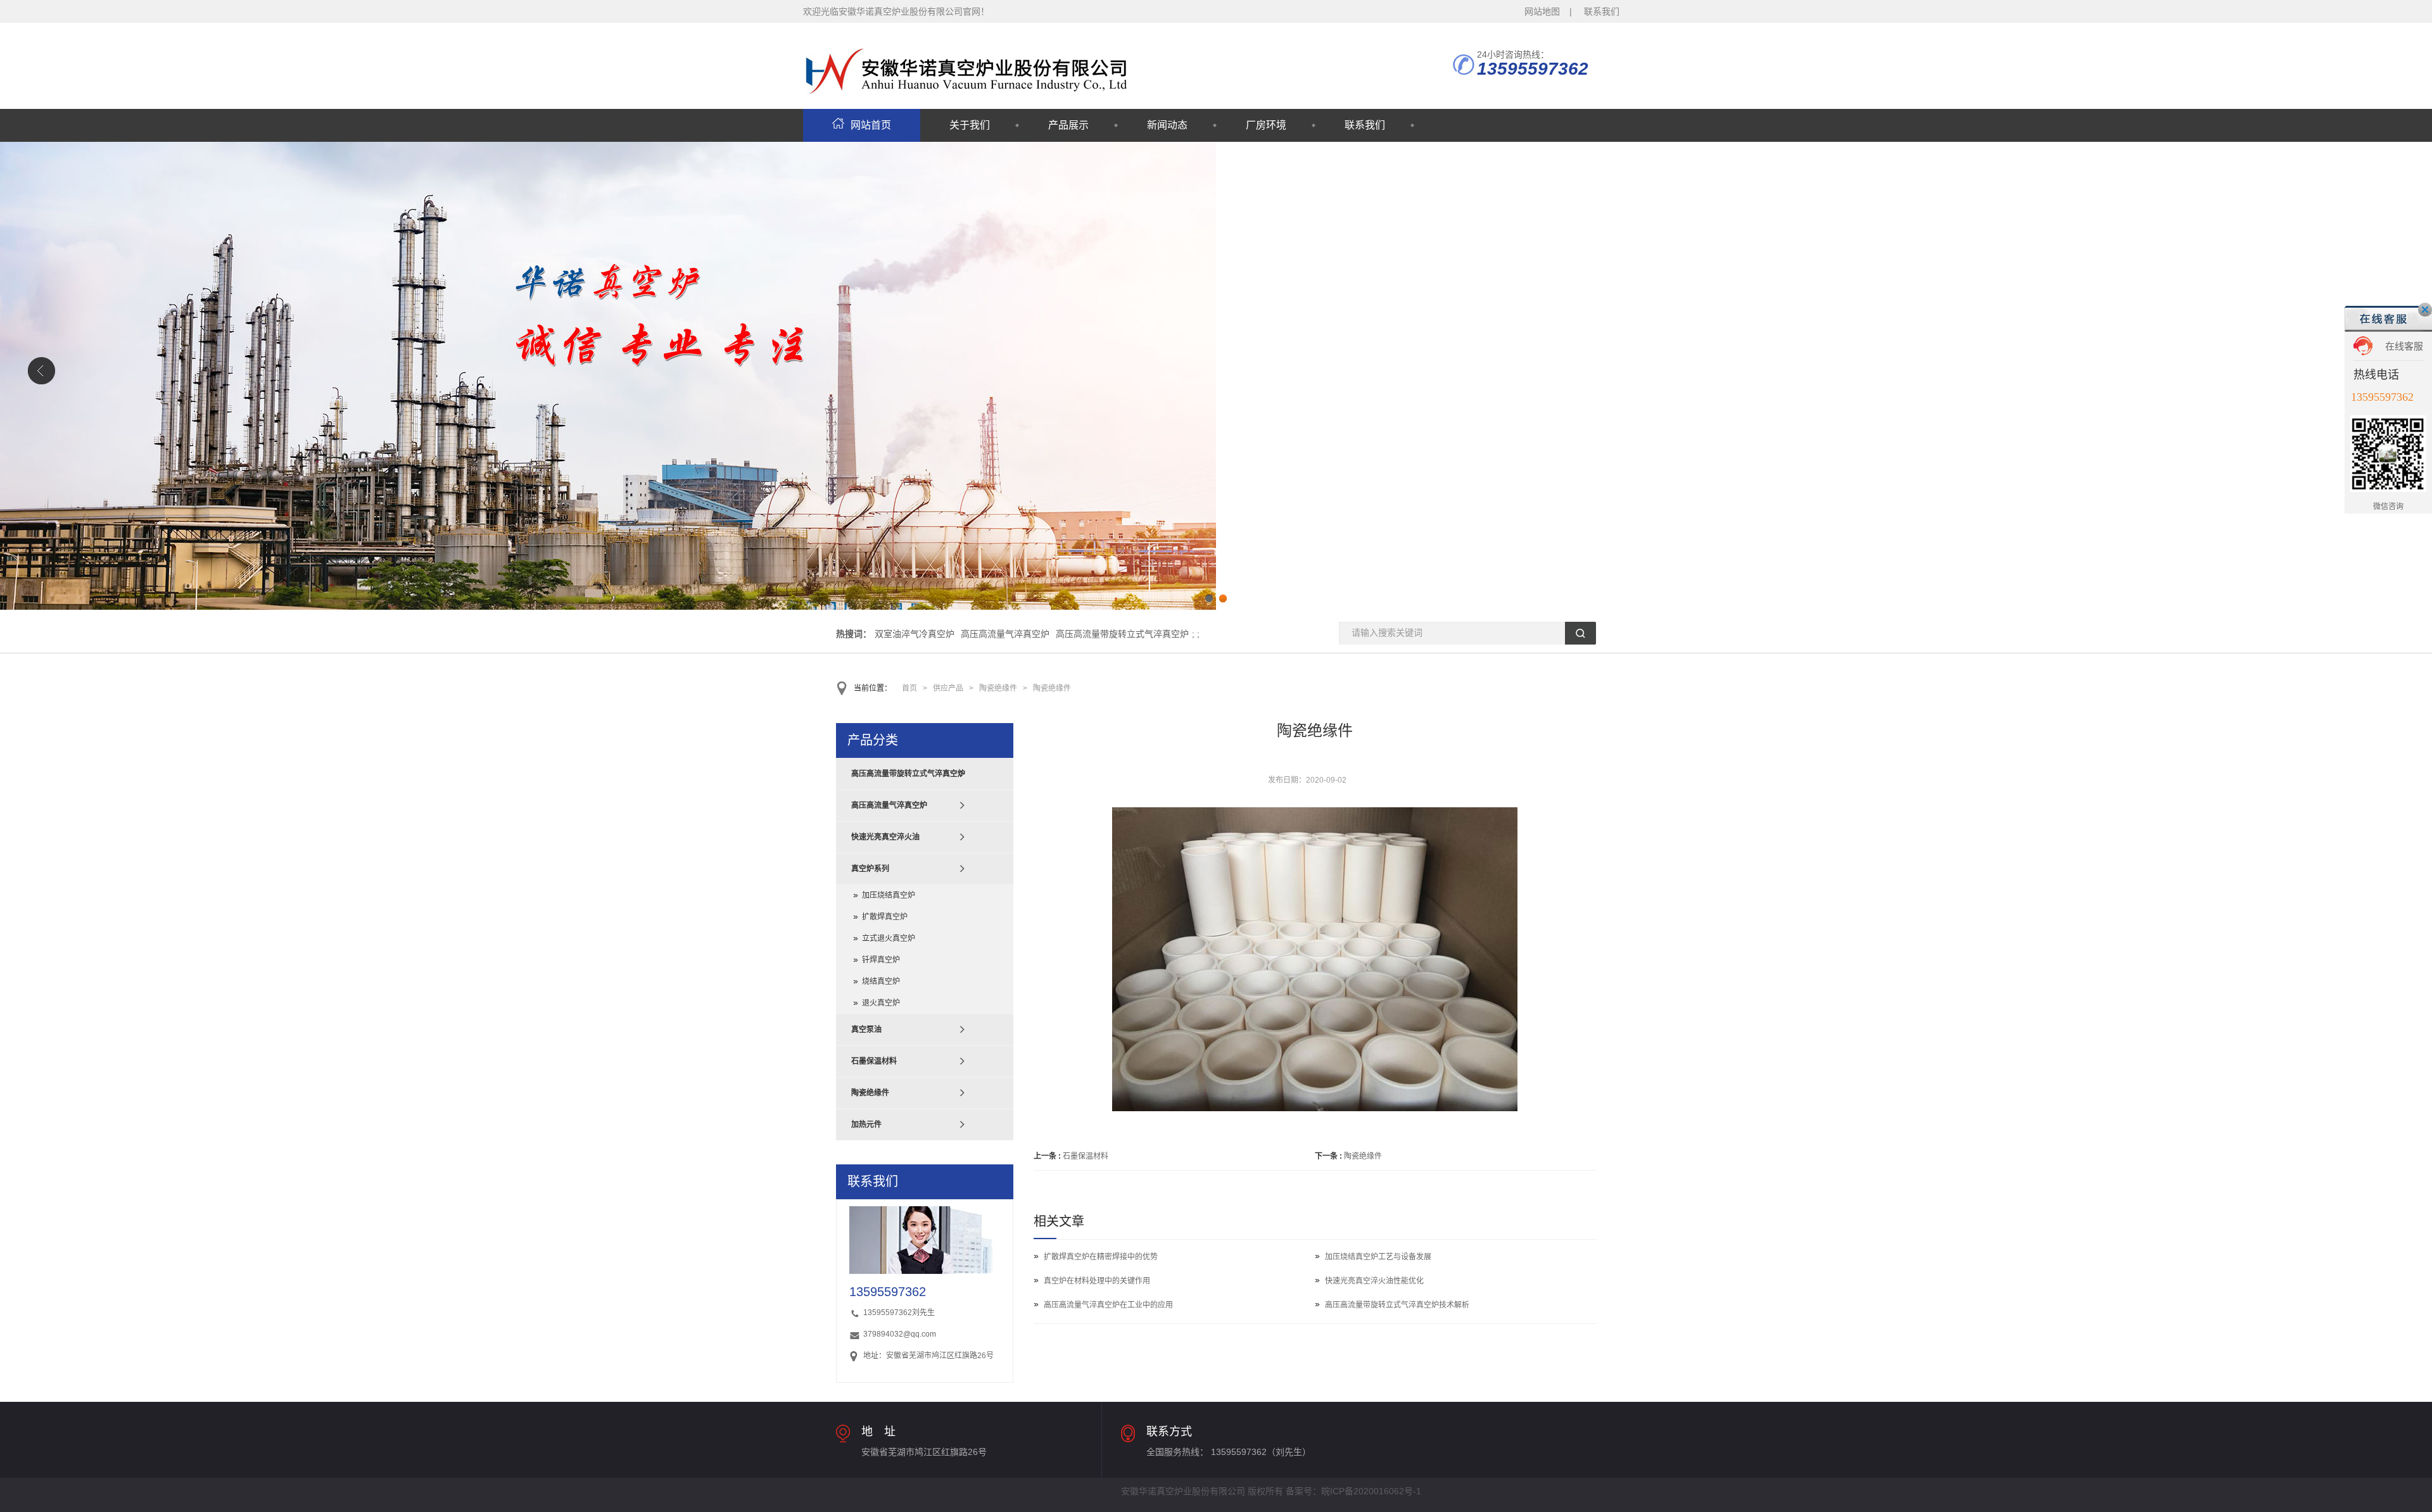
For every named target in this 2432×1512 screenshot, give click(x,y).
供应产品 (948, 688)
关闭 (2425, 310)
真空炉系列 (870, 869)
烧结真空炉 (881, 981)
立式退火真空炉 (889, 938)
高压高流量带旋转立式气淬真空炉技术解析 (1397, 1305)
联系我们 (1602, 11)
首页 (909, 688)
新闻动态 (1167, 125)
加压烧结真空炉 (889, 895)
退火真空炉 (881, 1003)
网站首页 (871, 125)
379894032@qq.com (900, 1334)
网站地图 (1542, 11)
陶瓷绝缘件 (998, 688)
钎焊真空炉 (881, 960)
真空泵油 (866, 1030)
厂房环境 (1266, 125)
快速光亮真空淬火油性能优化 (1374, 1281)
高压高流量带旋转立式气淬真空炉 (1122, 634)
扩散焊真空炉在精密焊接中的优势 (1101, 1257)
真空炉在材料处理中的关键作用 (1097, 1281)
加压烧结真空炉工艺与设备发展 (1378, 1257)
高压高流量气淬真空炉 (1005, 634)
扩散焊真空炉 (885, 917)
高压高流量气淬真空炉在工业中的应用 (1108, 1305)
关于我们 (970, 125)
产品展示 (1068, 125)
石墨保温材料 (1086, 1156)
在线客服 (2404, 346)
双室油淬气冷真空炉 (915, 634)
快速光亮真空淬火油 (885, 837)
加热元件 (866, 1125)
